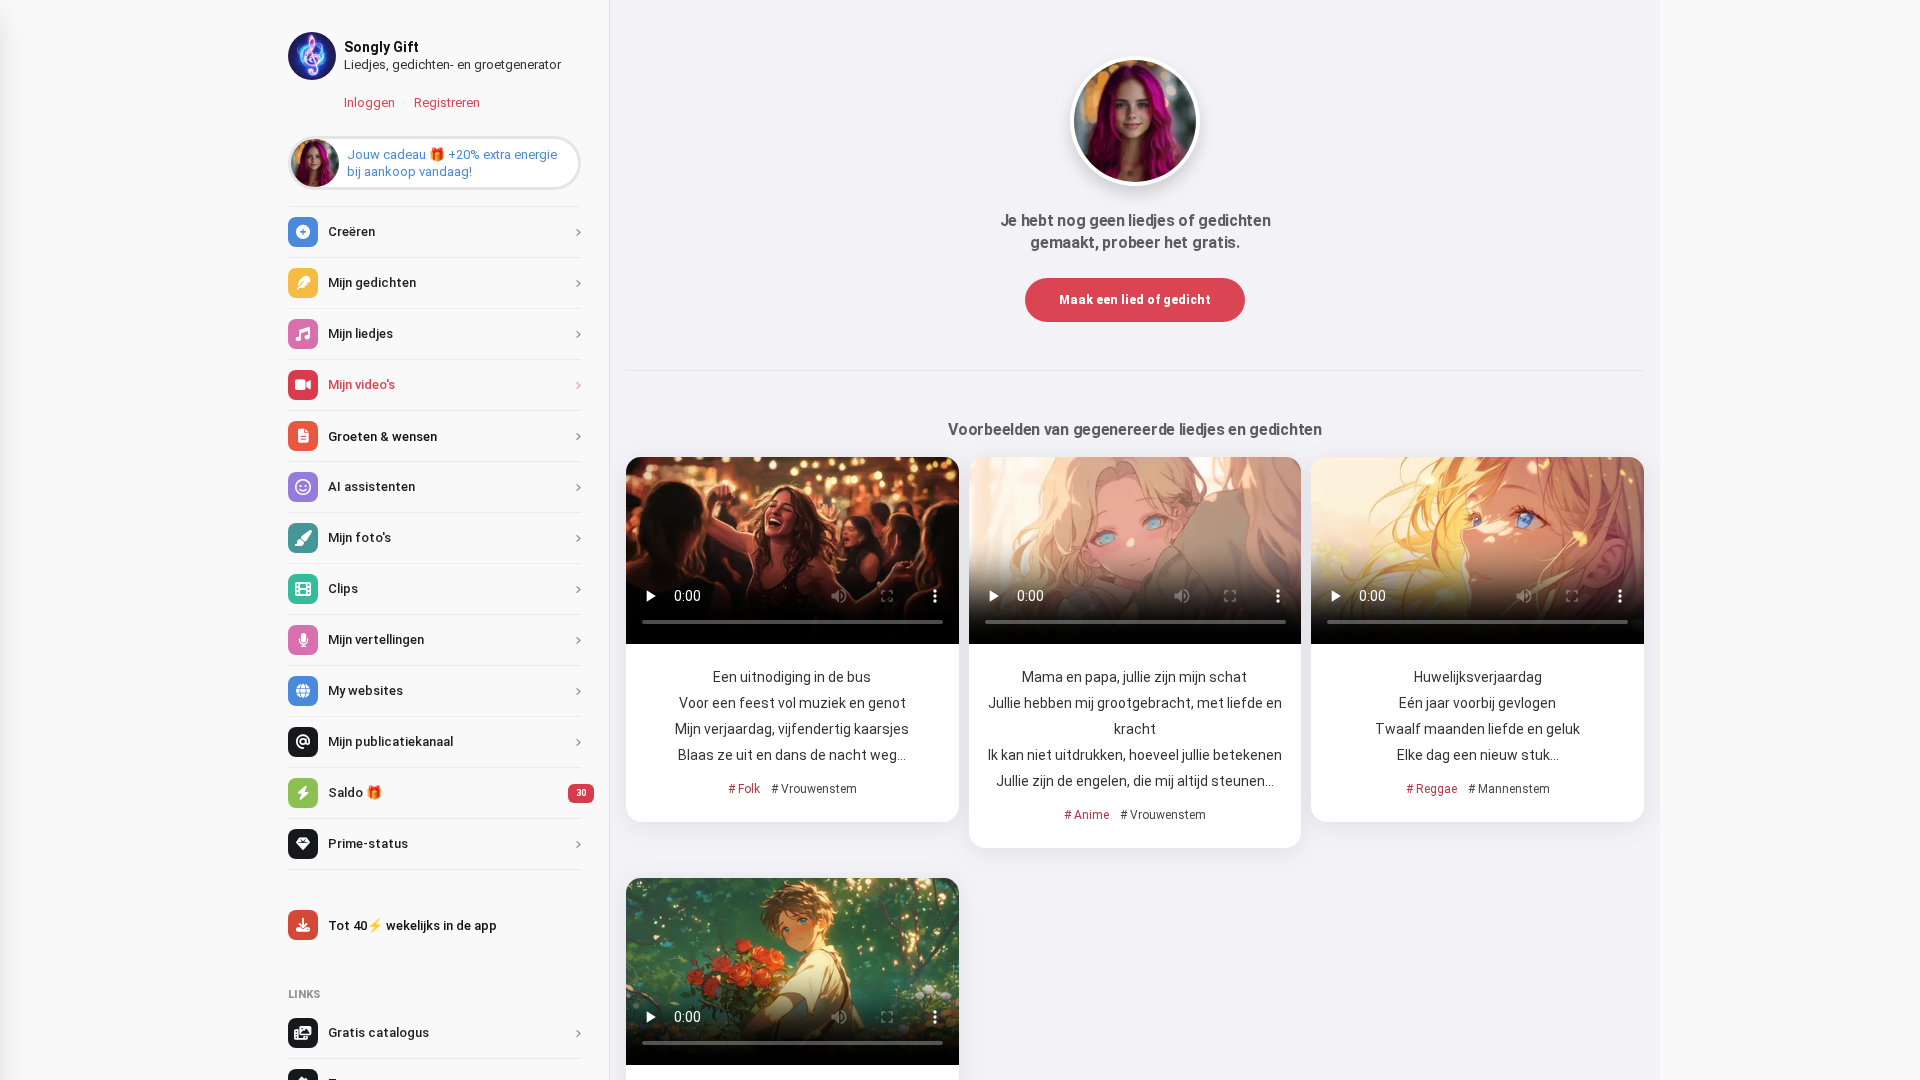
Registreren (447, 102)
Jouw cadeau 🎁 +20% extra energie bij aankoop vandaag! (452, 163)
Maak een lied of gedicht (1135, 300)
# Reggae (1431, 789)
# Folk (744, 789)
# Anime (1086, 815)
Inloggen (369, 102)
